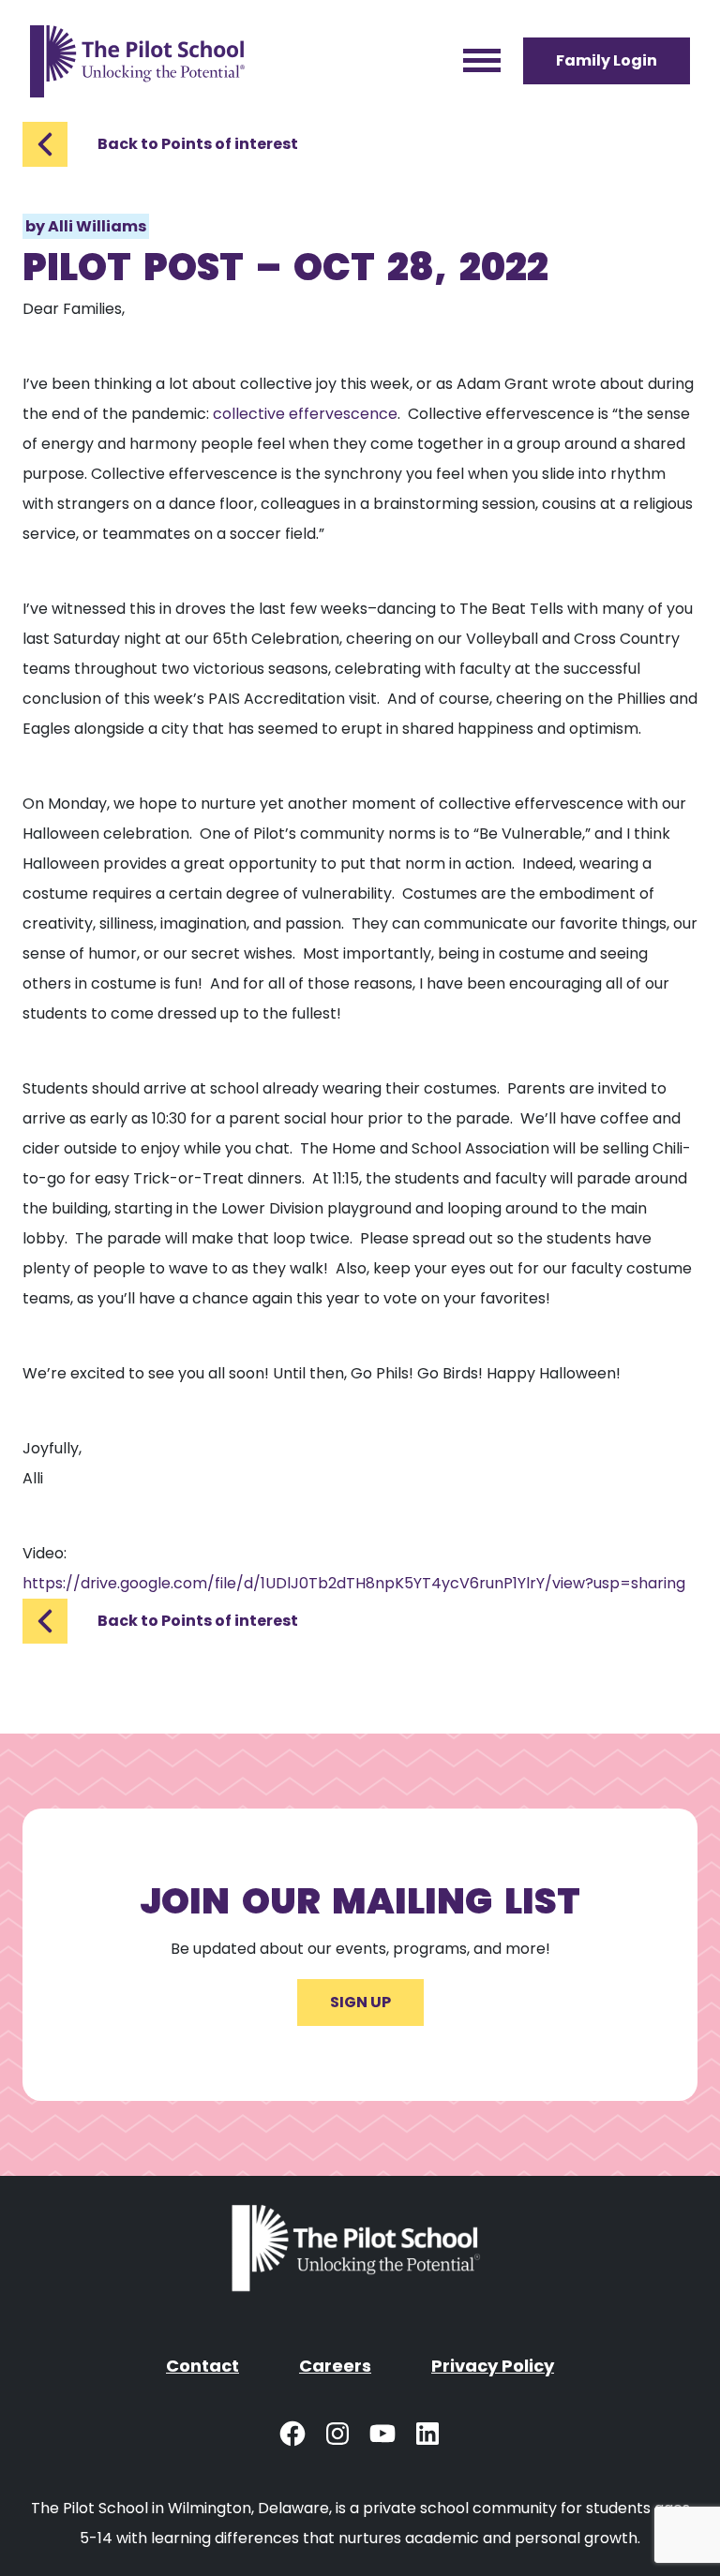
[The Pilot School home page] (137, 61)
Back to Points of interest (198, 144)
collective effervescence (305, 414)
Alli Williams (97, 226)
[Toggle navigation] (482, 61)
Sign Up (360, 2002)
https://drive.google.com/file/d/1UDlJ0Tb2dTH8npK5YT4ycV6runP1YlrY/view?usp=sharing (354, 1583)
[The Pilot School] (360, 2256)
